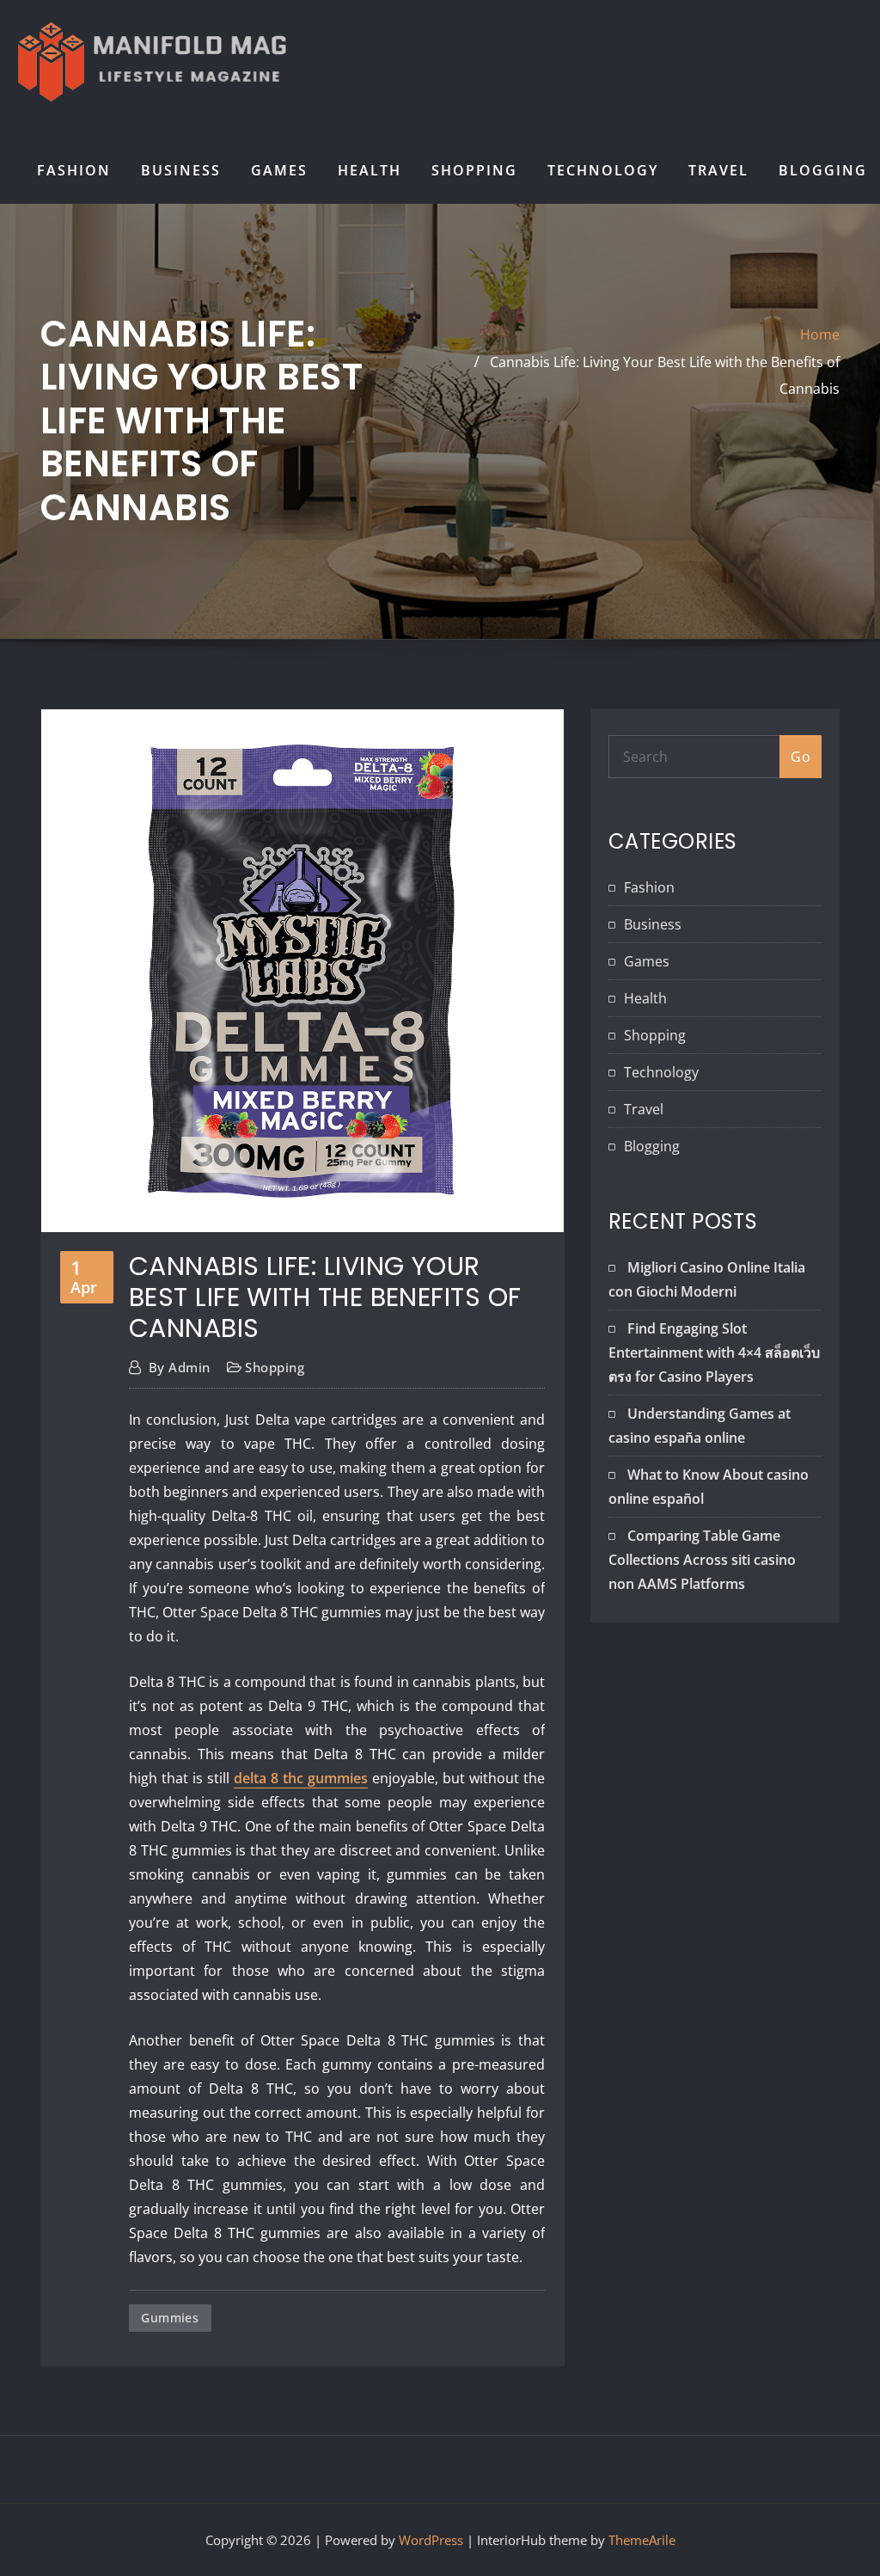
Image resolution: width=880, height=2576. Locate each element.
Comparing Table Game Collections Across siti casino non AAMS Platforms (702, 1560)
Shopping (474, 170)
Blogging (823, 170)
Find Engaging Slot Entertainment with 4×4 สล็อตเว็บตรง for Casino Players (714, 1352)
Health (370, 170)
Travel (718, 170)
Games (279, 170)
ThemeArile (642, 2540)
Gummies (170, 2318)
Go (801, 757)
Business (181, 170)
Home (820, 334)
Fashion (74, 170)
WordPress (431, 2540)
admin (180, 1367)
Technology (603, 170)
